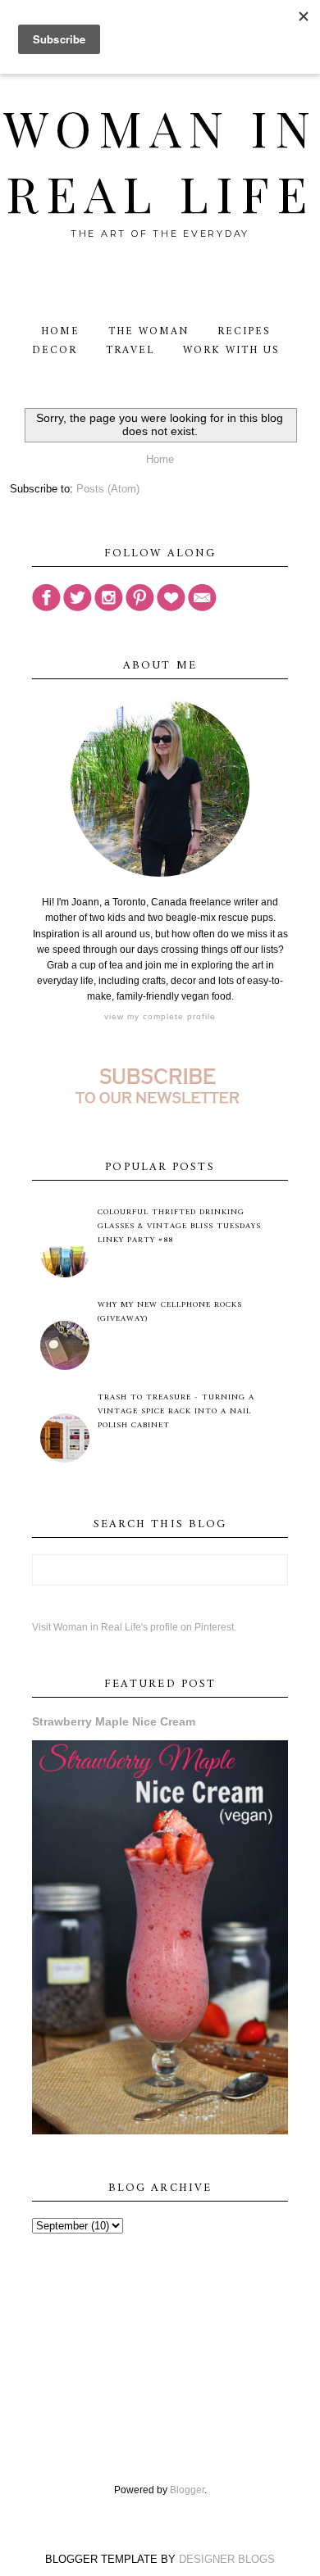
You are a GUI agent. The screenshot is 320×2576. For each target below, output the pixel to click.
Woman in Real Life (160, 160)
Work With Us (231, 350)
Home (60, 331)
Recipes (244, 331)
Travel (130, 350)
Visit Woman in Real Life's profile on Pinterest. (134, 1627)
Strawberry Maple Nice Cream (114, 1721)
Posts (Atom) (108, 489)
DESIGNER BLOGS (227, 2559)
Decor (55, 350)
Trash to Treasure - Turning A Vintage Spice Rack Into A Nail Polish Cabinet (176, 1411)
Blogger (187, 2490)
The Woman (149, 331)
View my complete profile (160, 1016)
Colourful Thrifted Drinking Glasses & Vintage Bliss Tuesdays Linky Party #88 (179, 1226)
